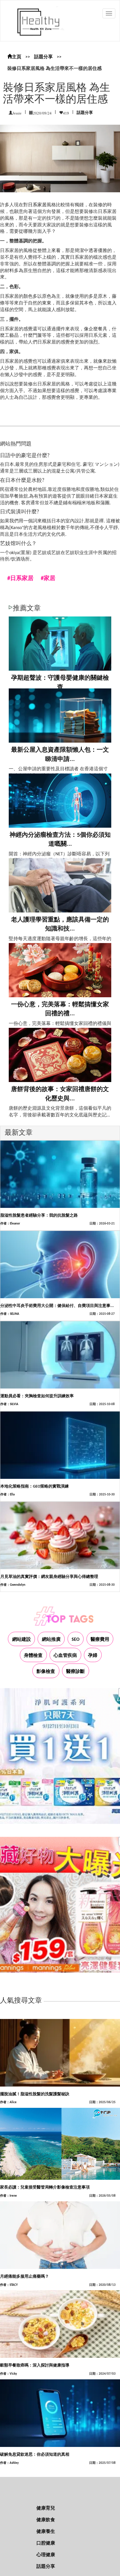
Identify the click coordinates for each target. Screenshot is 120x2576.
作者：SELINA (10, 1314)
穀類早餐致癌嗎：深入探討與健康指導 (35, 2366)
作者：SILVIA (9, 1404)
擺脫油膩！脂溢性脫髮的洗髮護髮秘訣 (35, 2094)
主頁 (17, 57)
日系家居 (37, 205)
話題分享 (43, 57)
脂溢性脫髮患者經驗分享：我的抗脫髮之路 (39, 1216)
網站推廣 (51, 1640)
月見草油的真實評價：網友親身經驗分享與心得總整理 (49, 1577)
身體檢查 (33, 1656)
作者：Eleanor (10, 1224)
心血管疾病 (65, 1656)
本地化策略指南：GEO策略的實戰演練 (35, 1487)
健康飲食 (46, 2520)
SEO (76, 1640)
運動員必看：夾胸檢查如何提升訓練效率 (37, 1396)
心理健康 (46, 2555)
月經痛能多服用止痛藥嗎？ (24, 2277)
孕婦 (93, 1656)
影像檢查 (46, 1672)
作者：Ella (7, 1495)
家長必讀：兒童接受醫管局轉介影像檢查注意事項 (45, 2188)
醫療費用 (100, 1640)
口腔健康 (46, 2543)
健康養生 (46, 2532)
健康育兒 (46, 2508)
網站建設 (22, 1640)
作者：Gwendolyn (13, 1585)
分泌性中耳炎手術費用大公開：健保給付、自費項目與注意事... (57, 1306)
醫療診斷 (75, 1672)
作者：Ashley (9, 2463)
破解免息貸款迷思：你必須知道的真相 (35, 2455)
